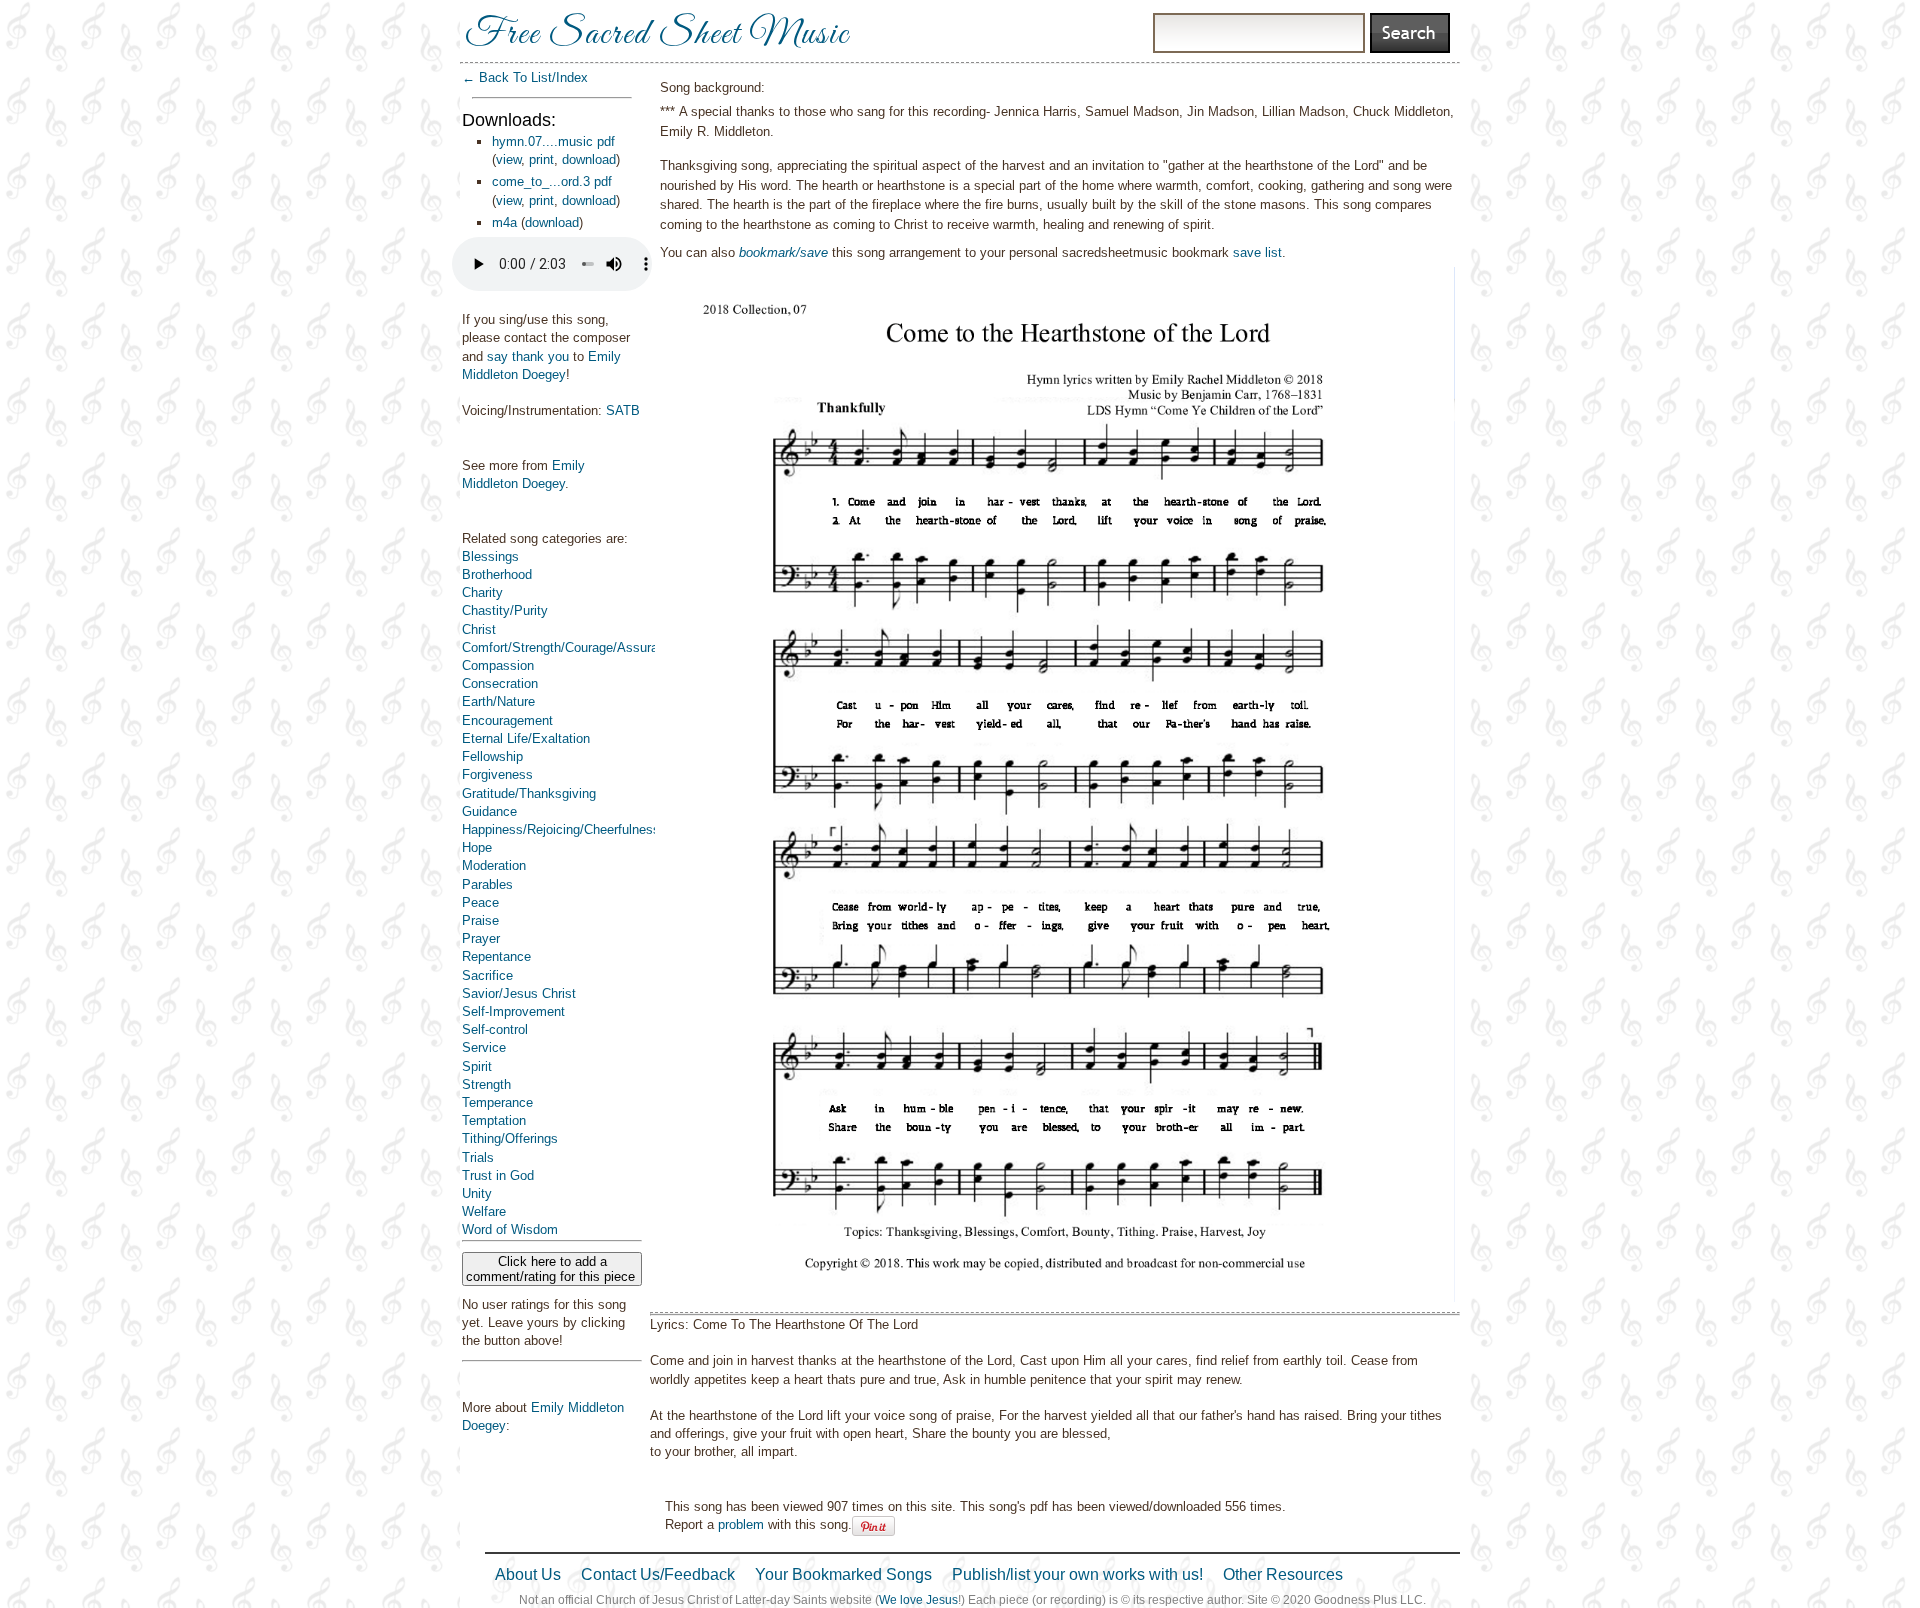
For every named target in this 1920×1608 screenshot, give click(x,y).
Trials (478, 1157)
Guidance (489, 811)
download (589, 159)
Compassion (498, 665)
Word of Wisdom (510, 1229)
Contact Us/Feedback (658, 1574)
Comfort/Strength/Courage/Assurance (570, 647)
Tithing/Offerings (510, 1138)
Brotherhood (497, 574)
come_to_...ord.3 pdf (552, 181)
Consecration (500, 683)
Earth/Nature (498, 701)
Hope (477, 847)
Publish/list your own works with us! (1077, 1574)
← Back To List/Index (525, 77)
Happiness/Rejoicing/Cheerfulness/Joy (573, 829)
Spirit (477, 1066)
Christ (479, 629)
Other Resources (1283, 1574)
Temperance (497, 1102)
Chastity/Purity (505, 610)
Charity (482, 592)
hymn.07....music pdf (553, 141)
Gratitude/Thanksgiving (529, 793)
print (541, 159)
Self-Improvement (513, 1011)
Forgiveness (497, 774)
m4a (504, 222)
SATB (623, 410)
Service (484, 1047)
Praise (480, 920)
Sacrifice (487, 975)
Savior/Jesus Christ (519, 993)
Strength (486, 1084)
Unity (477, 1193)
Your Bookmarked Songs (843, 1574)
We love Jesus (918, 1600)
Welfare (484, 1211)
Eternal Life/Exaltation (526, 738)
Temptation (494, 1120)
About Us (528, 1574)
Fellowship (492, 756)
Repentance (496, 956)
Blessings (490, 556)
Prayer (481, 938)
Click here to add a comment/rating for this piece (552, 1269)
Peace (480, 902)
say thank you (528, 356)
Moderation (494, 865)
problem (741, 1524)
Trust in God (498, 1175)
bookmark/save (783, 252)
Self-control (495, 1029)
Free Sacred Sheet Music (657, 35)
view (508, 159)
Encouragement (507, 720)
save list (1257, 252)
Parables (487, 884)
